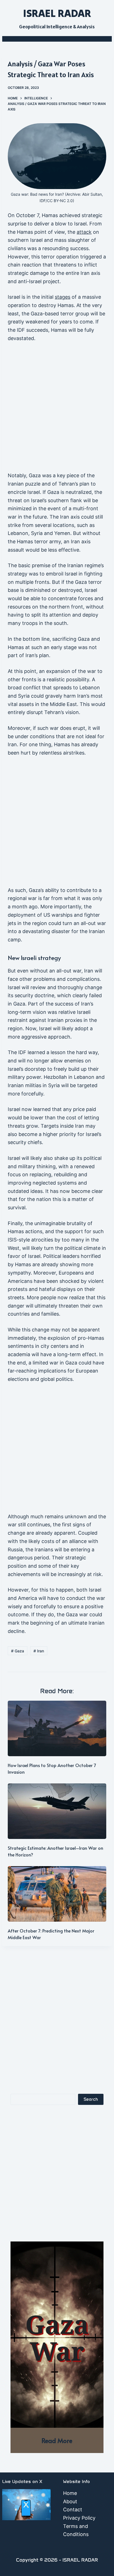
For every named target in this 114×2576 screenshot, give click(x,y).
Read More (57, 2440)
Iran (39, 1651)
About (70, 2501)
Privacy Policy (79, 2518)
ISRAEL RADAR (57, 13)
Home (70, 2493)
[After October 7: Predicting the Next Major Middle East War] (57, 1894)
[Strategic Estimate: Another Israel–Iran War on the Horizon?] (57, 1811)
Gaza (18, 1651)
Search (91, 2099)
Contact (73, 2510)
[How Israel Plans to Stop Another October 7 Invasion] (57, 1728)
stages (63, 297)
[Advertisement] (57, 409)
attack (84, 232)
